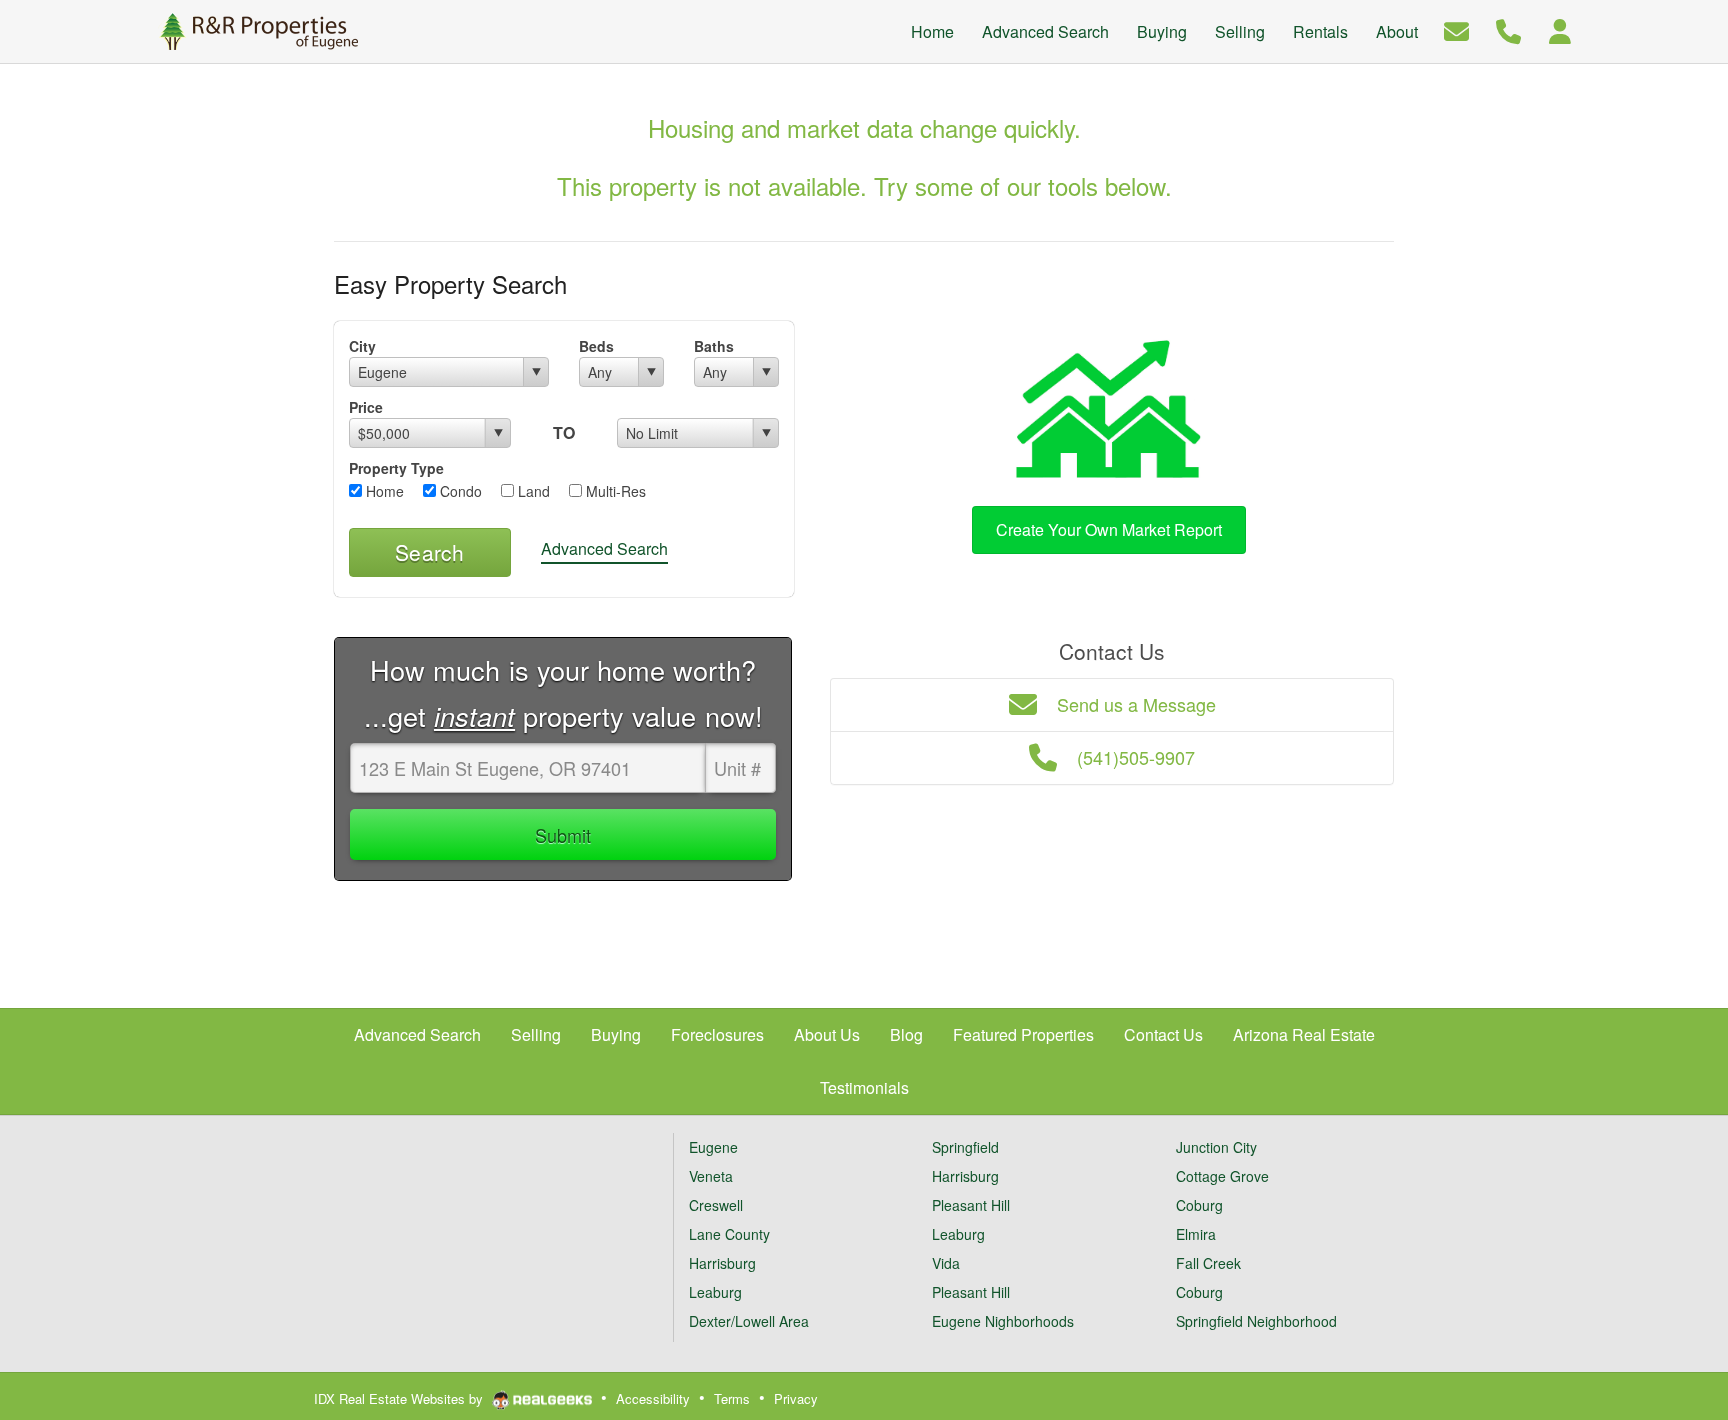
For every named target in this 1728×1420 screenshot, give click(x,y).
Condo (459, 491)
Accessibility (653, 1398)
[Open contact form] (1456, 29)
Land (532, 491)
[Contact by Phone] (1508, 29)
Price (366, 407)
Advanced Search (604, 548)
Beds (596, 346)
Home (383, 491)
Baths (714, 346)
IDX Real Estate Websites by (400, 1398)
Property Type (396, 468)
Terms (732, 1398)
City (362, 346)
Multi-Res (614, 491)
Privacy (796, 1398)
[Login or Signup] (1560, 29)
